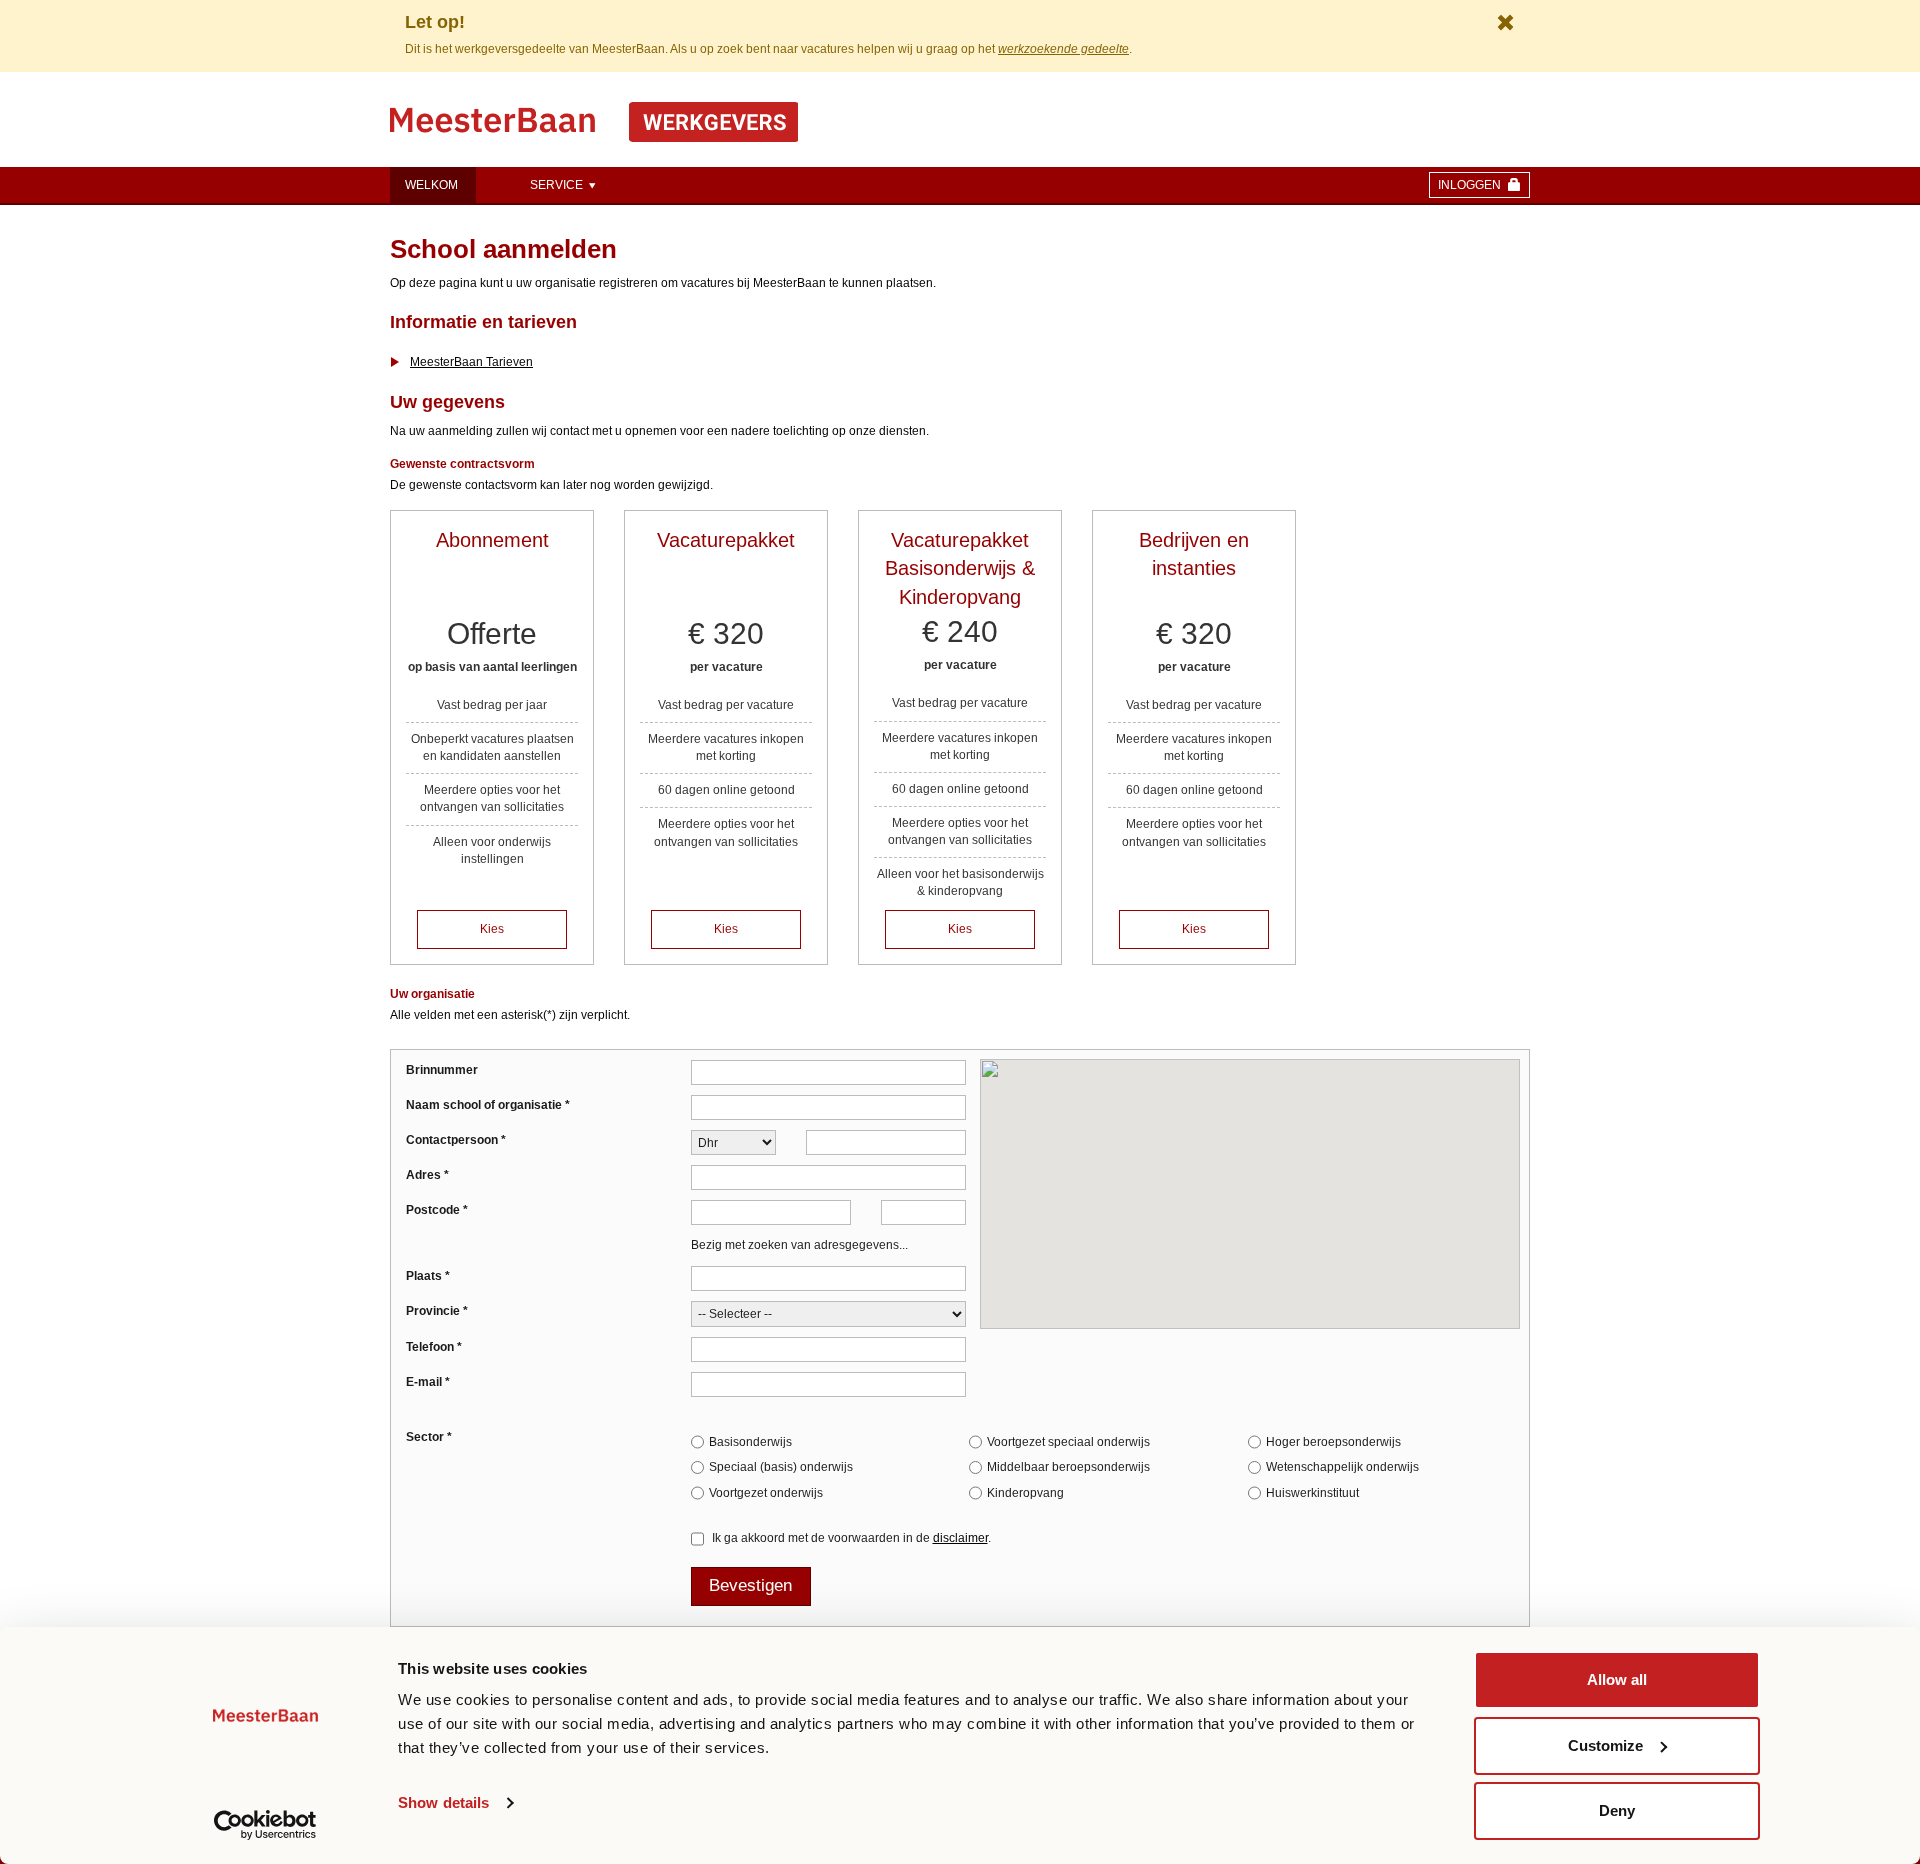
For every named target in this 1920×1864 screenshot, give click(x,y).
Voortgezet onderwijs (766, 1493)
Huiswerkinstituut (1312, 1493)
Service (558, 185)
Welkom (431, 185)
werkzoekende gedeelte (1063, 49)
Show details (443, 1802)
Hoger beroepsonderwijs (1333, 1442)
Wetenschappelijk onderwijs (1342, 1467)
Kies (492, 929)
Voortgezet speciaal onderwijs (1068, 1442)
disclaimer (960, 1538)
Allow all (1617, 1679)
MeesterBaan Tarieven (471, 362)
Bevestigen (750, 1585)
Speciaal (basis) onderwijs (781, 1467)
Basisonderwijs (750, 1442)
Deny (1617, 1810)
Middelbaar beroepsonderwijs (1068, 1467)
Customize (1605, 1745)
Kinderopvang (1025, 1493)
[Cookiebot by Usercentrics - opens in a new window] (265, 1825)
